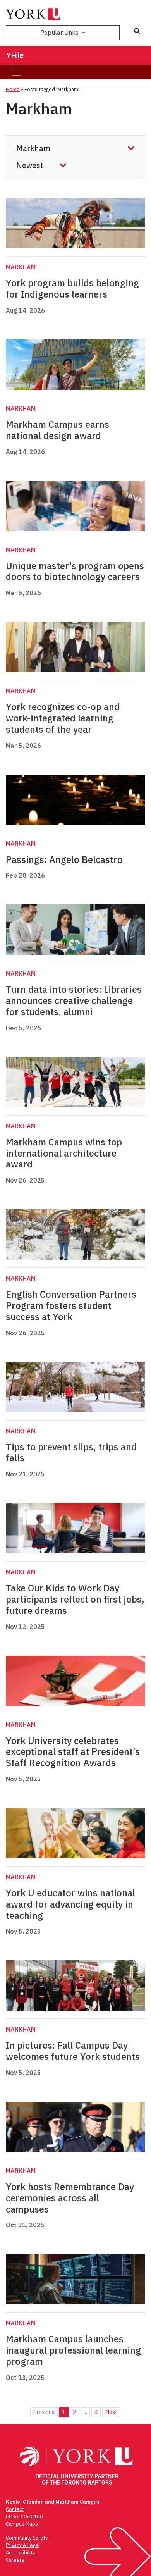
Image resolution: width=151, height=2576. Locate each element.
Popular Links (60, 33)
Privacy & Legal (23, 2545)
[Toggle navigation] (17, 72)
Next (111, 2412)
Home (13, 89)
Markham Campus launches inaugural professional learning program (73, 2350)
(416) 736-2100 (24, 2517)
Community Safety (27, 2538)
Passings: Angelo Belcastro (64, 859)
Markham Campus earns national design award (57, 430)
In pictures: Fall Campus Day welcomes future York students (73, 2051)
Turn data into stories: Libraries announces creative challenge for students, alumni (74, 1000)
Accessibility (20, 2553)
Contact (15, 2509)
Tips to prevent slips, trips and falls (71, 1452)
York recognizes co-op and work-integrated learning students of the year (63, 718)
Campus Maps (22, 2524)
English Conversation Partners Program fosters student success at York (71, 1305)
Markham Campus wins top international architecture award (64, 1153)
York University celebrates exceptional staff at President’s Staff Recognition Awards (73, 1752)
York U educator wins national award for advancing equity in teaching (70, 1904)
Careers (15, 2560)
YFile (15, 55)
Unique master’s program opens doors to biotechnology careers (75, 571)
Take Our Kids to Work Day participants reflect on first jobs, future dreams (75, 1599)
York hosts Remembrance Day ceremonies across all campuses (70, 2198)
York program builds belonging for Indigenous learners (72, 288)
